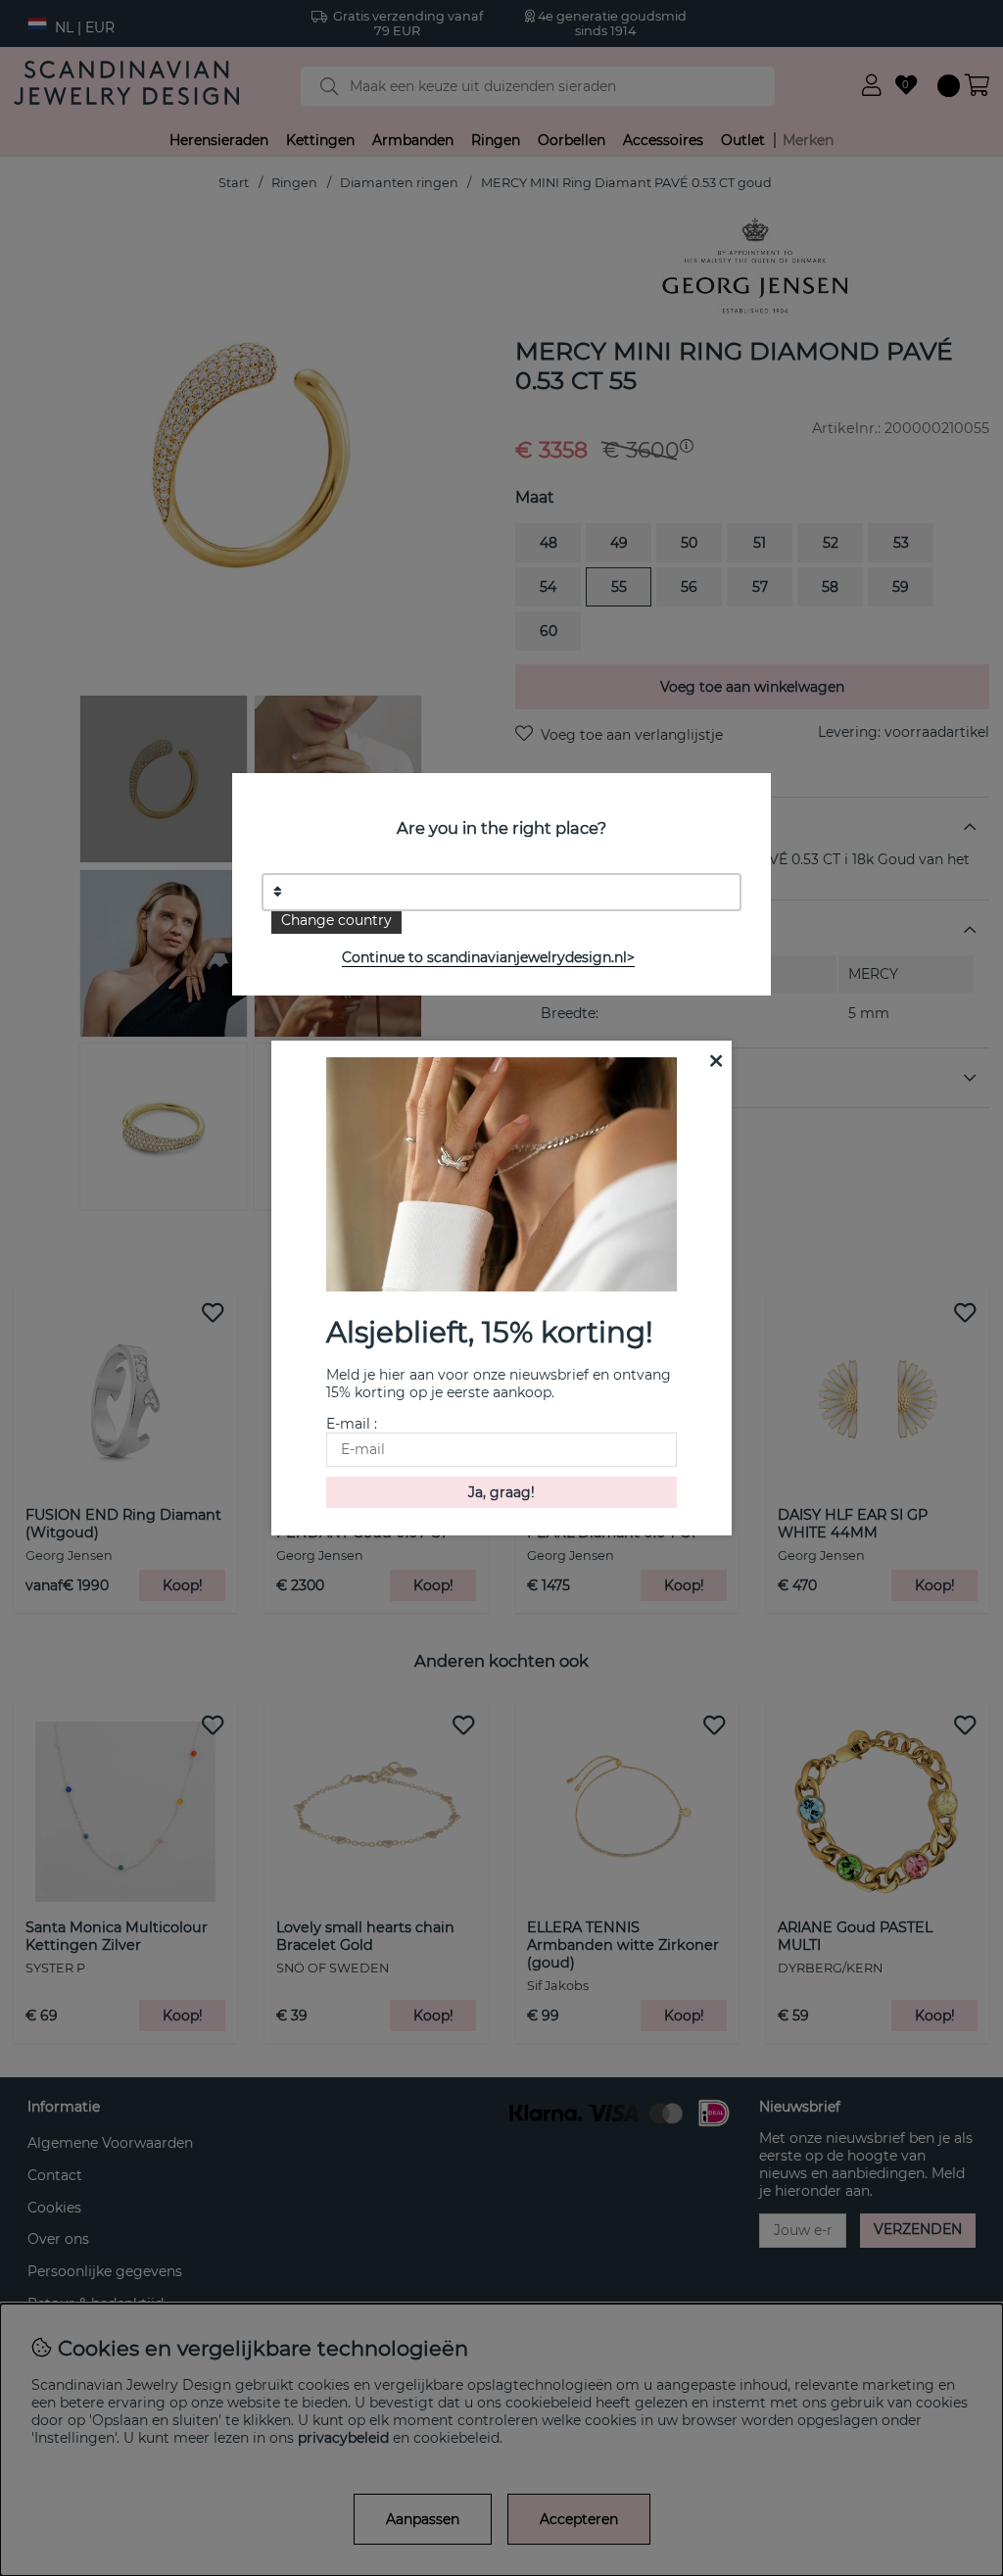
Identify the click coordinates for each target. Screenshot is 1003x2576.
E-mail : (352, 1424)
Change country (336, 920)
